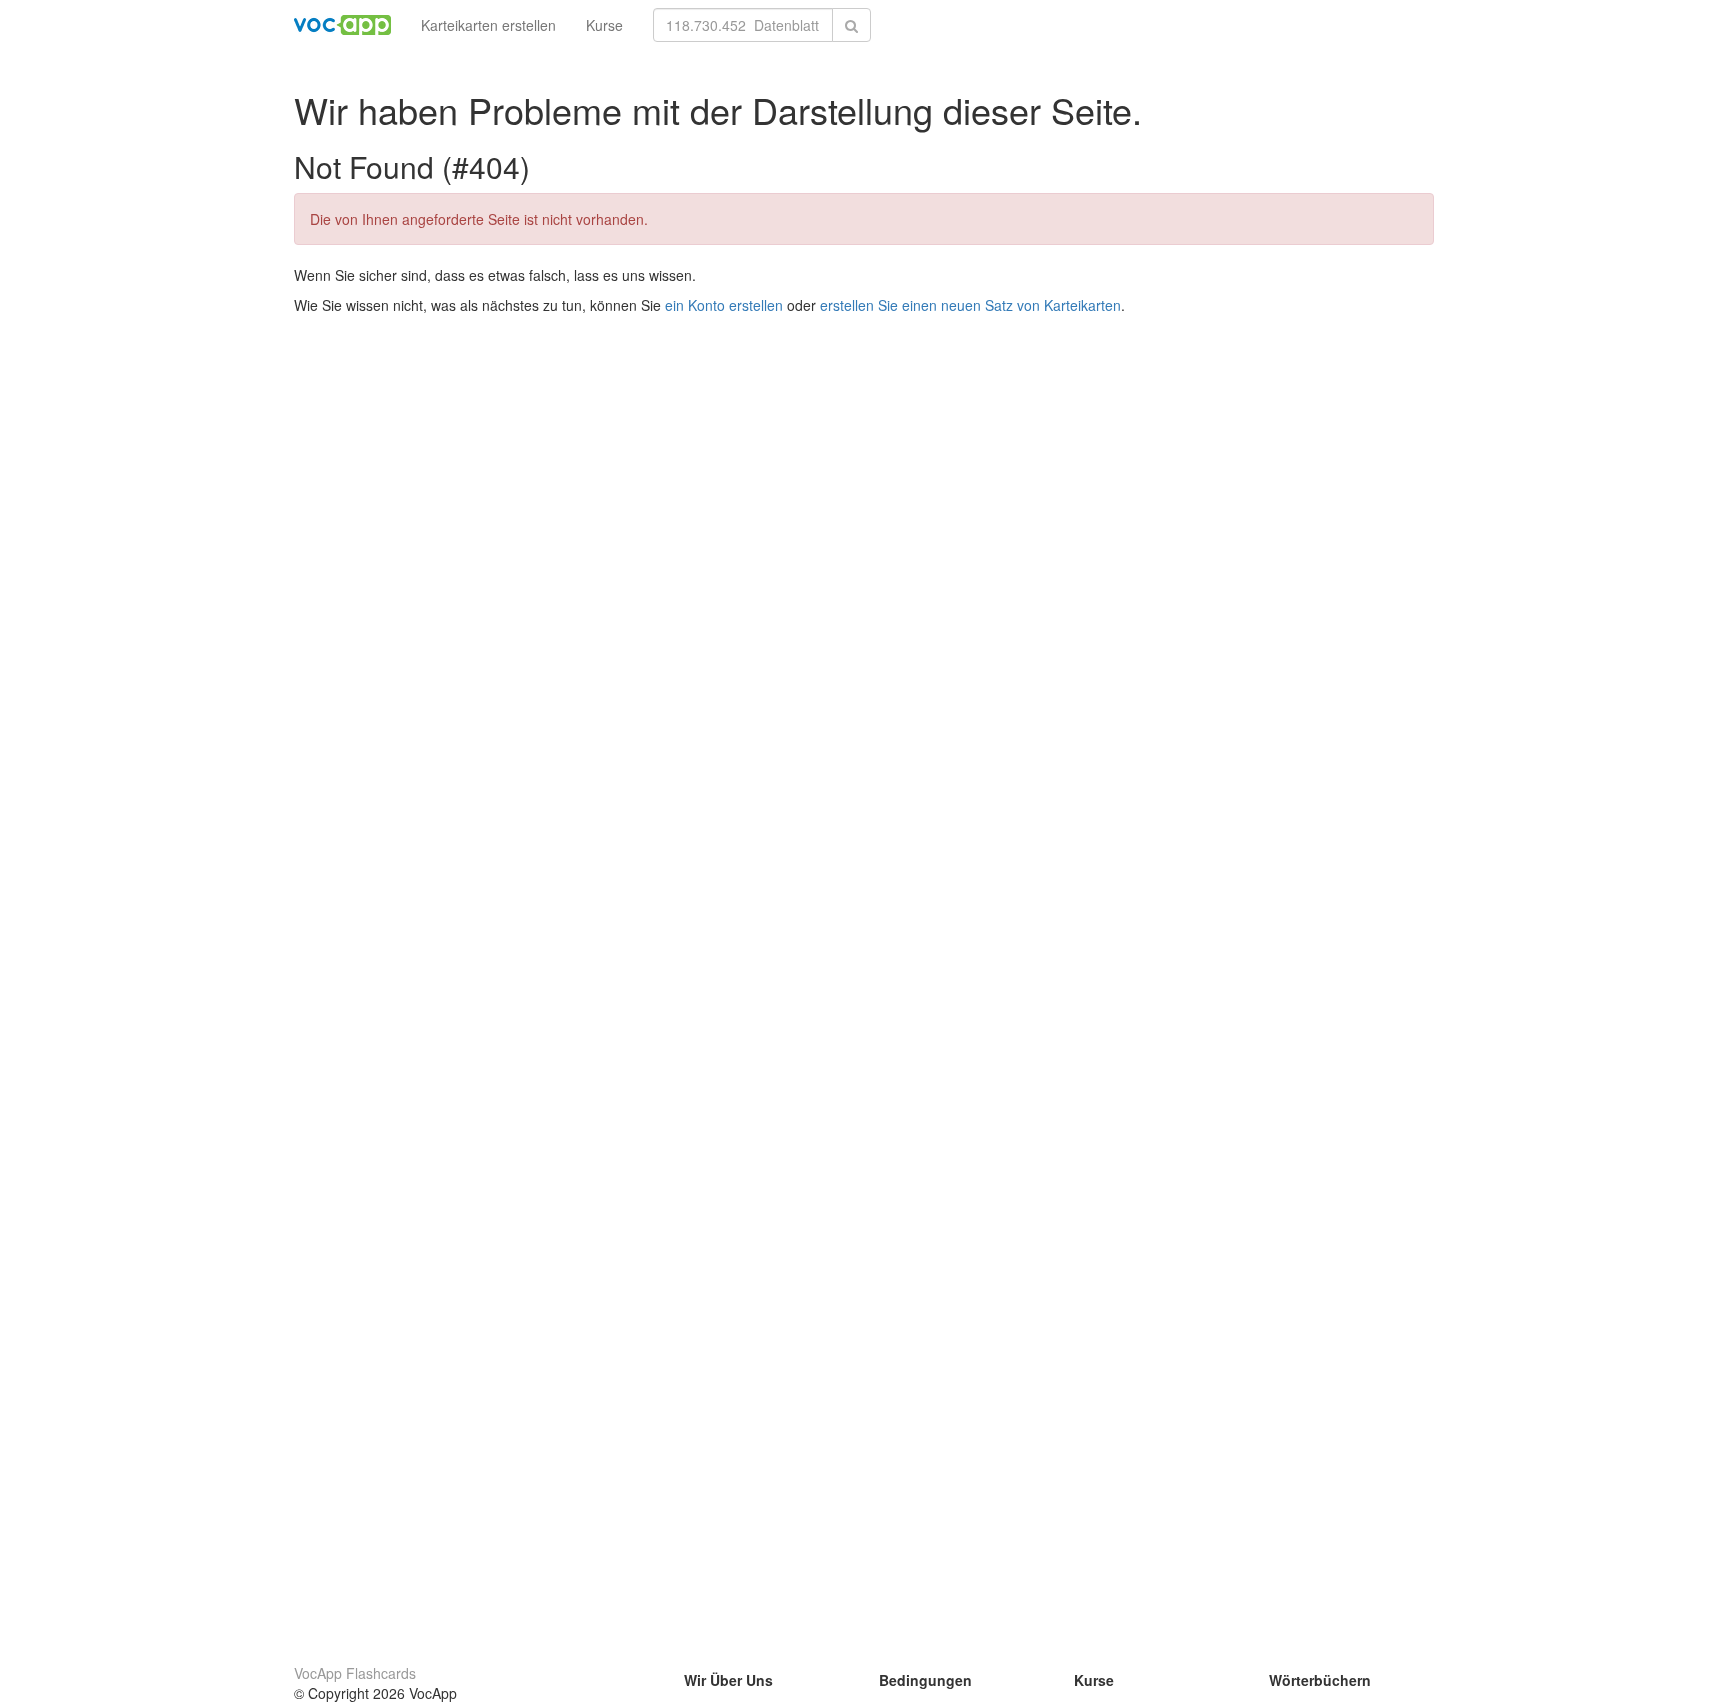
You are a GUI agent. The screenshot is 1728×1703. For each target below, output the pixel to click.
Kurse (604, 25)
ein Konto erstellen (724, 305)
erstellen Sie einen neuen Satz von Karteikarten (970, 305)
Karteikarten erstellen (488, 25)
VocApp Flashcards (355, 1673)
